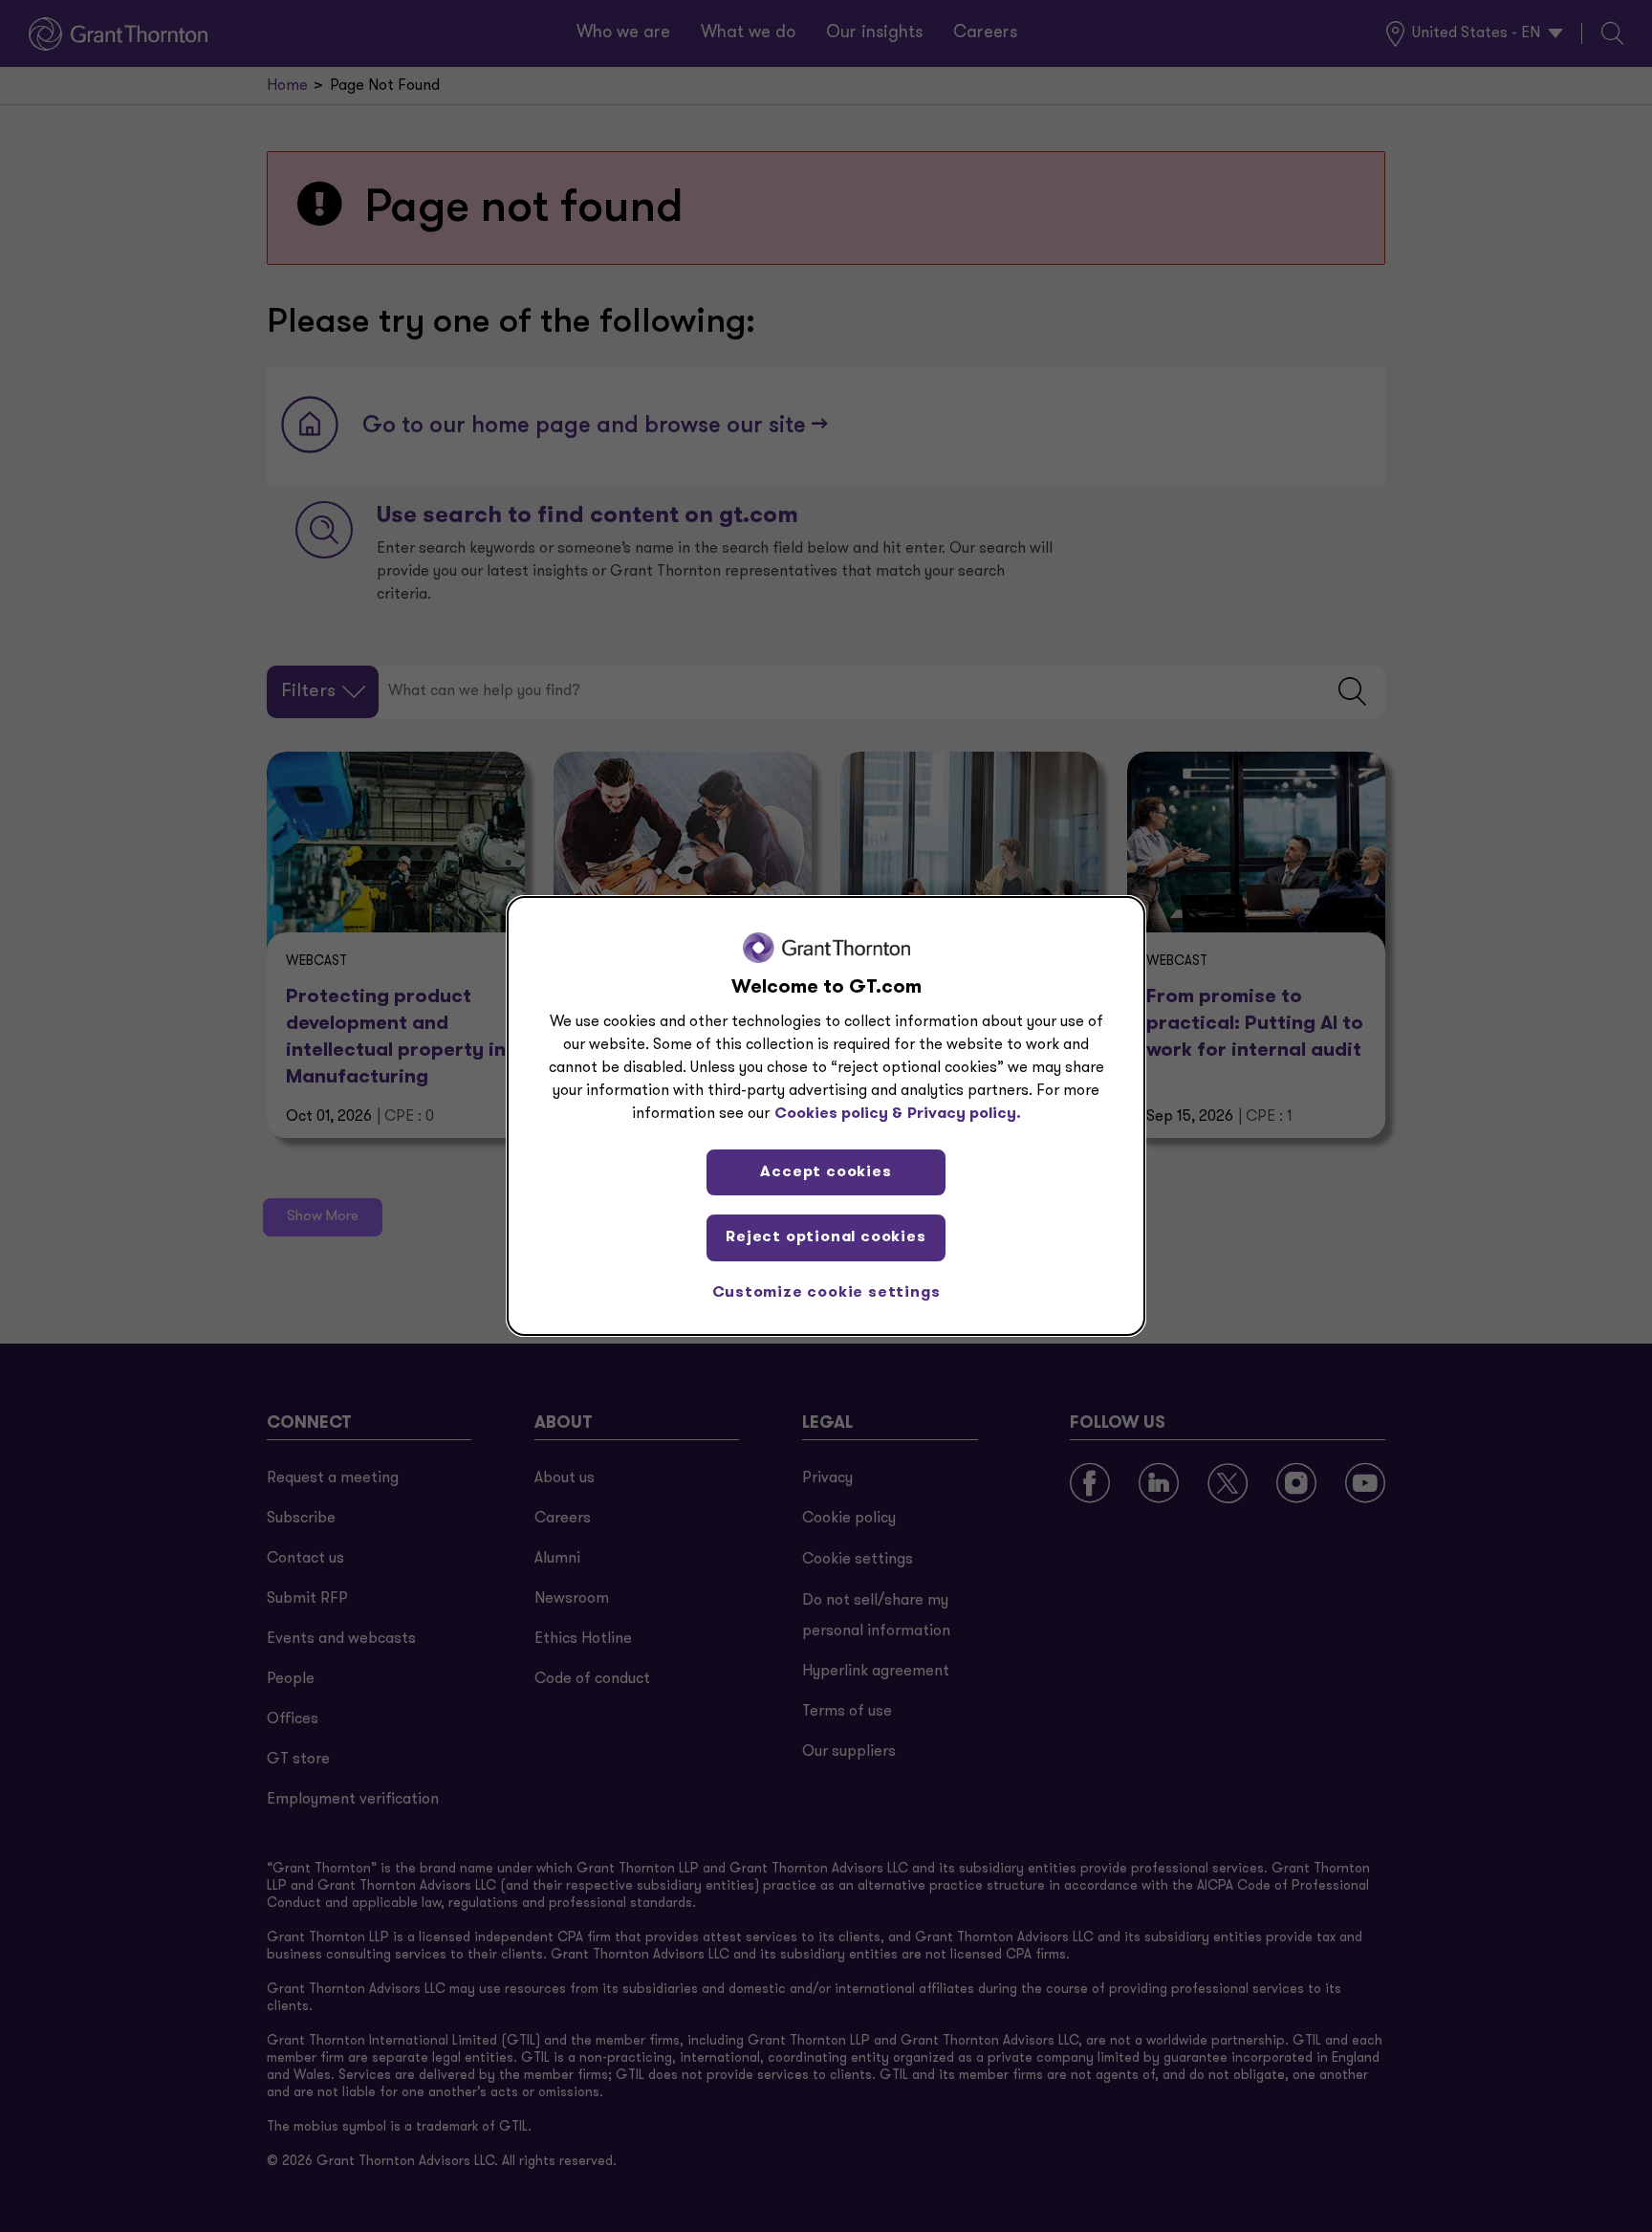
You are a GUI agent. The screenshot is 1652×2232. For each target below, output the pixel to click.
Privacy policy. (964, 1114)
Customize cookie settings (826, 1293)
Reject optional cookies (826, 1237)
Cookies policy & (838, 1114)
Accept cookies (826, 1172)
